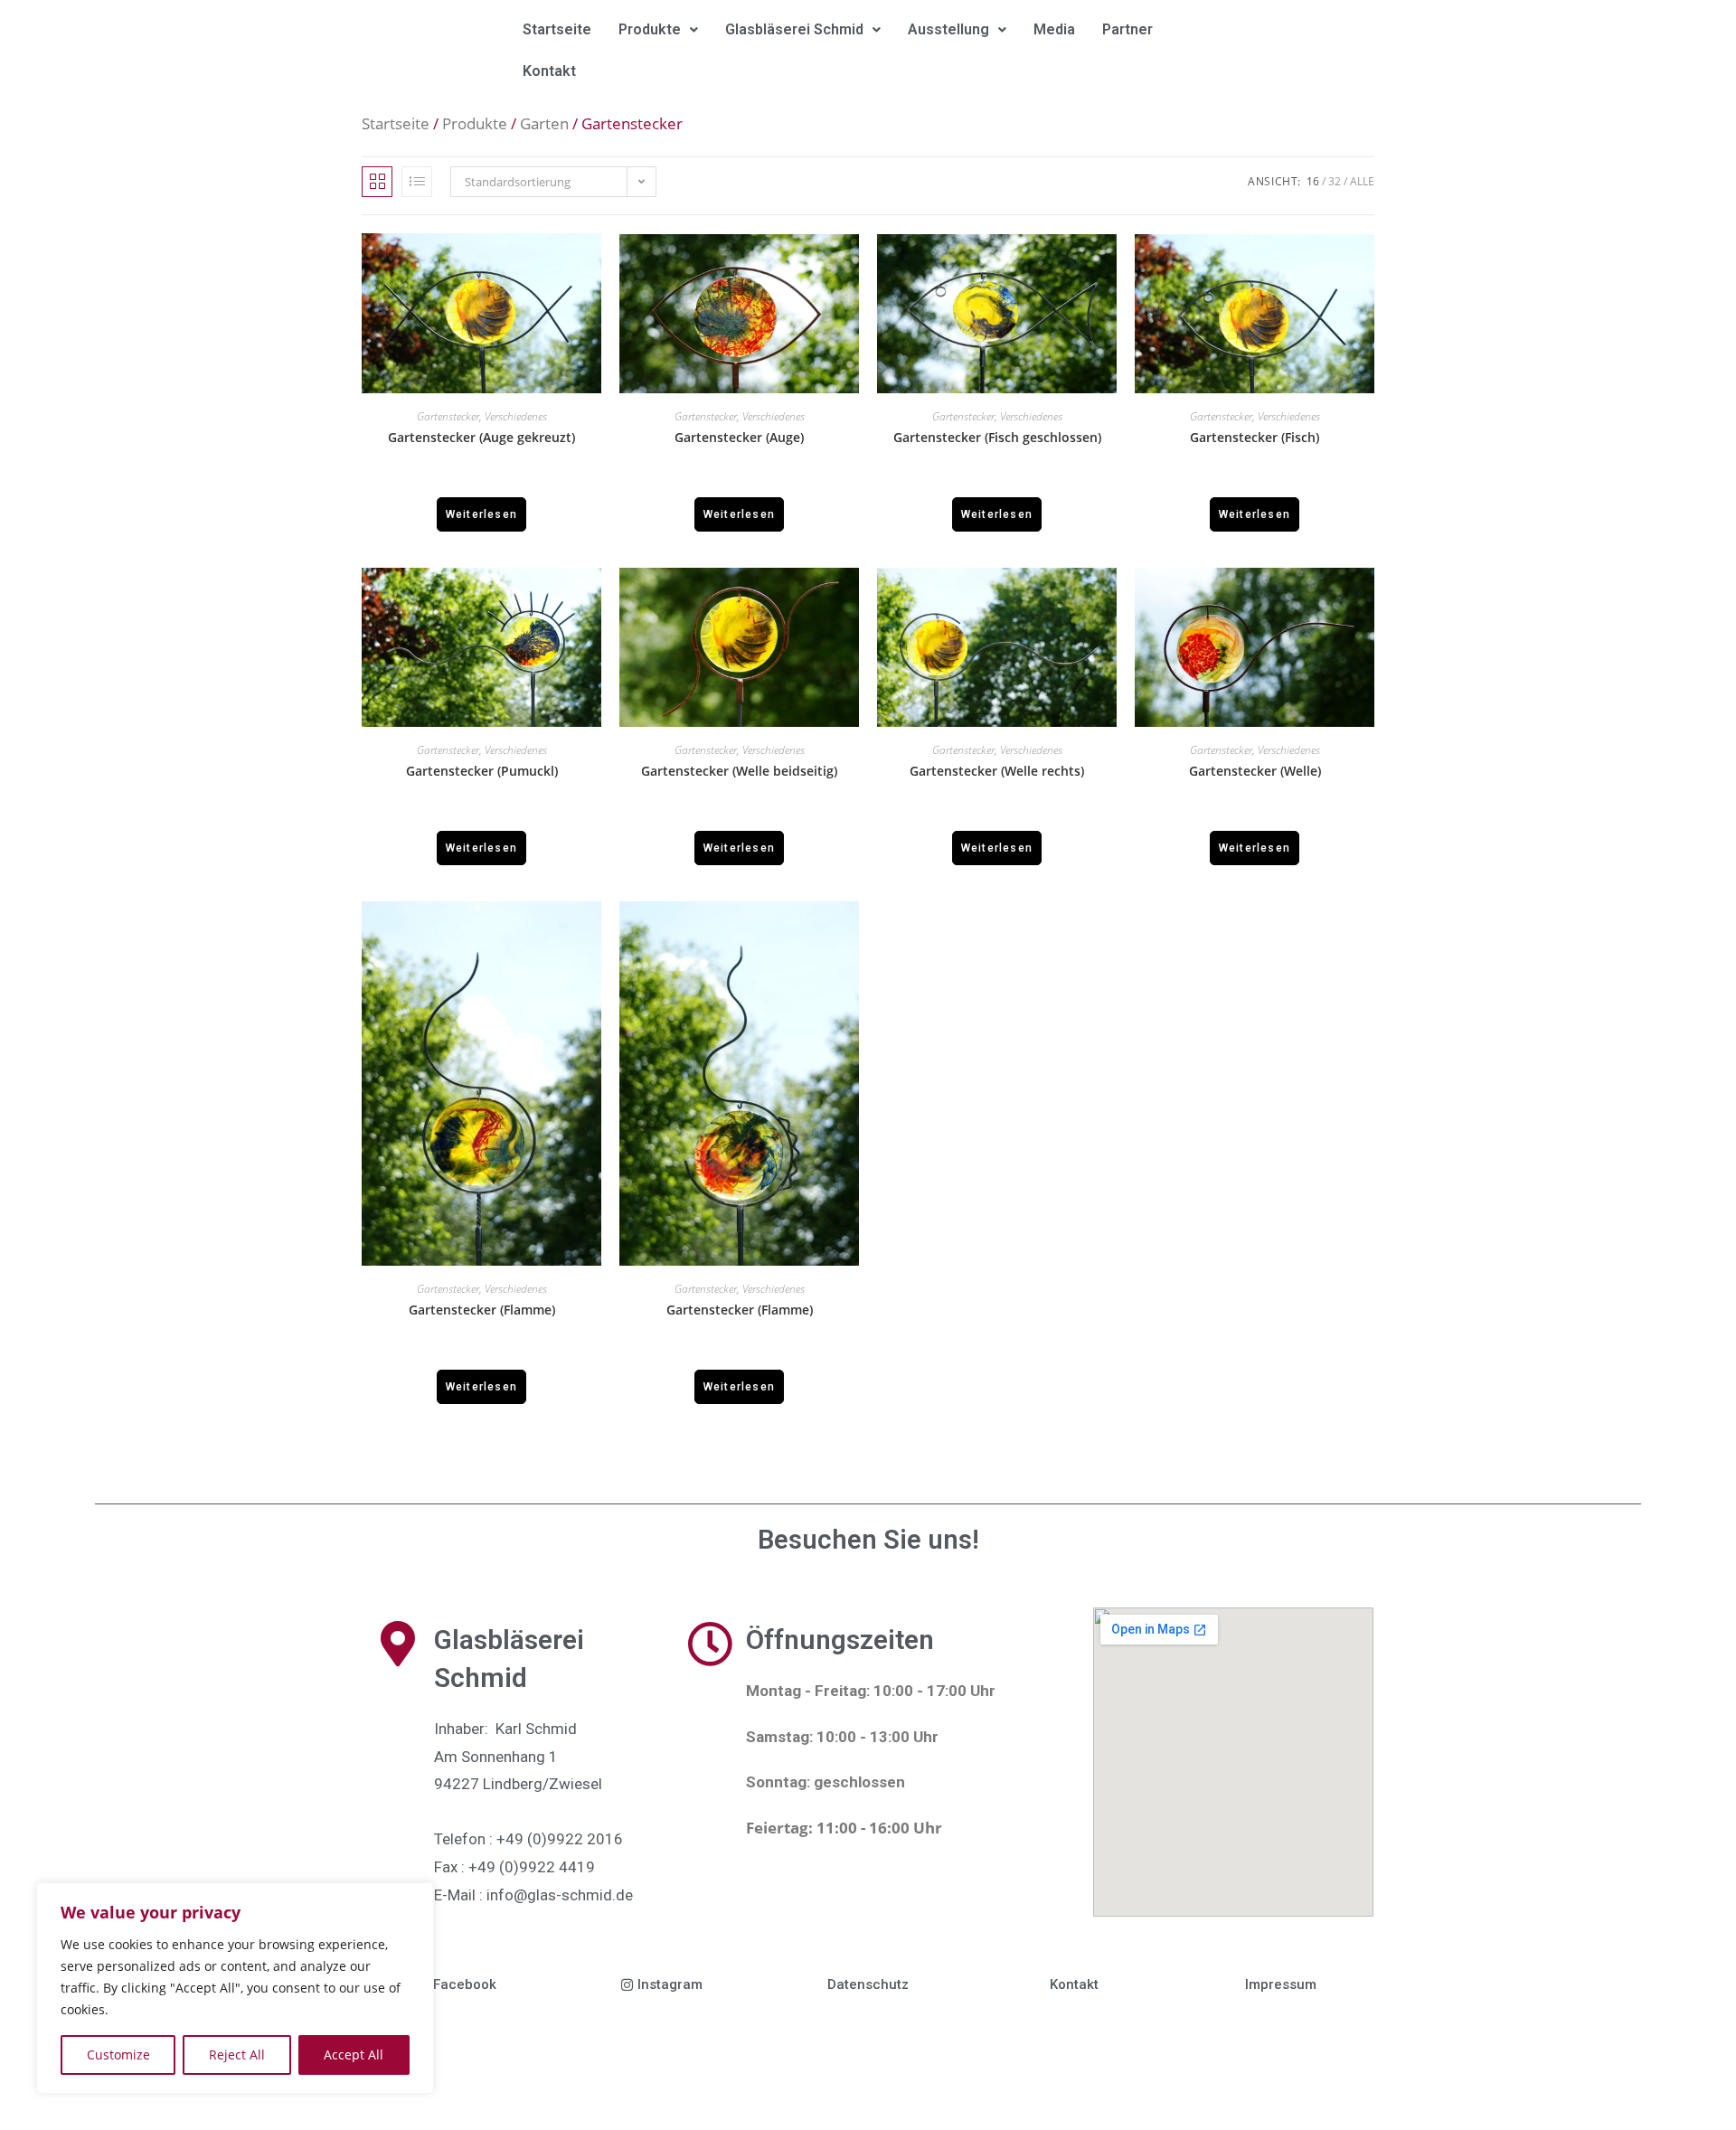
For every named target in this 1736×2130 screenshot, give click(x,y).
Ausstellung (948, 29)
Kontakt (549, 71)
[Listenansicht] (417, 182)
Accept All (354, 2055)
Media (1054, 29)
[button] (658, 30)
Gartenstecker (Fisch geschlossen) (997, 438)
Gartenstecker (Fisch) (1255, 438)
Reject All (237, 2055)
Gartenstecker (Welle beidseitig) (739, 771)
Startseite (557, 29)
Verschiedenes (516, 416)
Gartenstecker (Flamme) (482, 1310)
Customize (118, 2055)
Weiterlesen (481, 514)
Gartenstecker (448, 416)
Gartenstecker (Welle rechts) (997, 771)
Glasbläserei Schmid (794, 29)
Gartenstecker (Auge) (739, 438)
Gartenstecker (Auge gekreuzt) (481, 438)
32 (1335, 181)
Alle (1362, 181)
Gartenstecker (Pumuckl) (482, 771)
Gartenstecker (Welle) (1255, 771)
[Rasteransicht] (377, 182)
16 (1313, 181)
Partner (1127, 29)
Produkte (650, 29)
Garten (544, 123)
